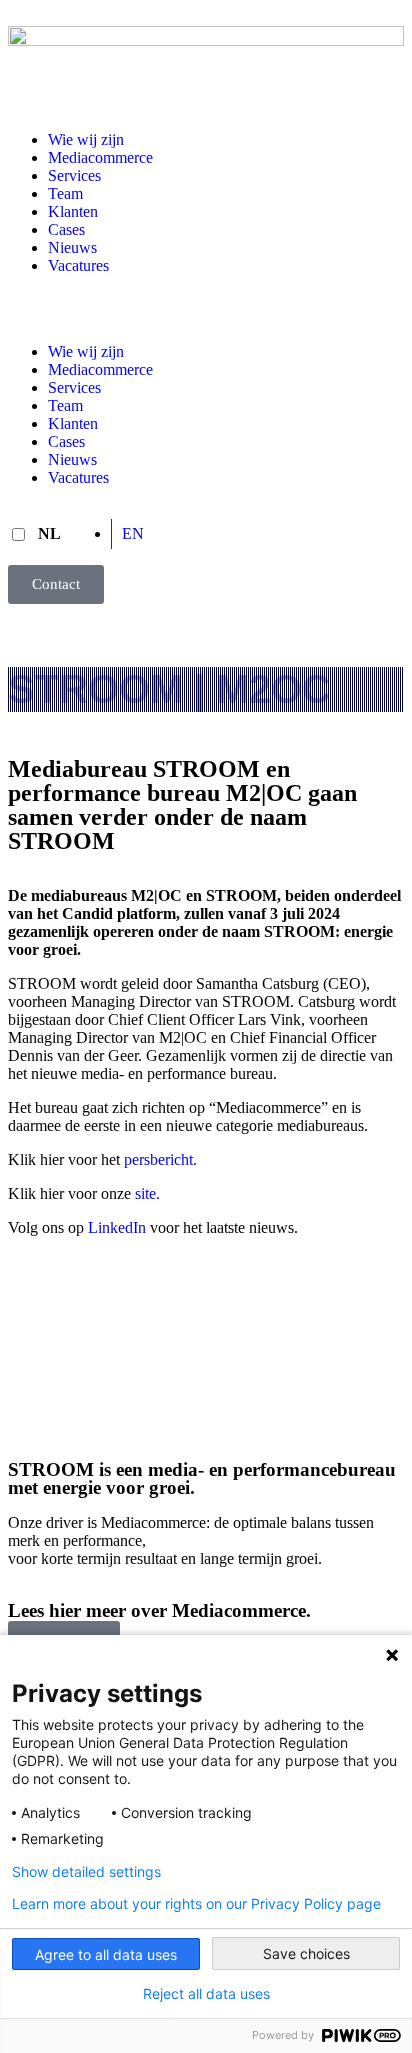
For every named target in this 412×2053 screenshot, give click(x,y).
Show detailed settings (86, 1872)
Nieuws (72, 247)
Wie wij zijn (86, 139)
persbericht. (160, 1159)
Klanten (73, 211)
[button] (206, 309)
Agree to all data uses (106, 1954)
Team (65, 193)
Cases (66, 229)
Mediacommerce (100, 157)
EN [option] (133, 533)
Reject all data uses (206, 1994)
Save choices (306, 1953)
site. (147, 1193)
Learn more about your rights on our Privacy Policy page (196, 1904)
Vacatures (78, 265)
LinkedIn (117, 1227)
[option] (132, 534)
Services (74, 175)
